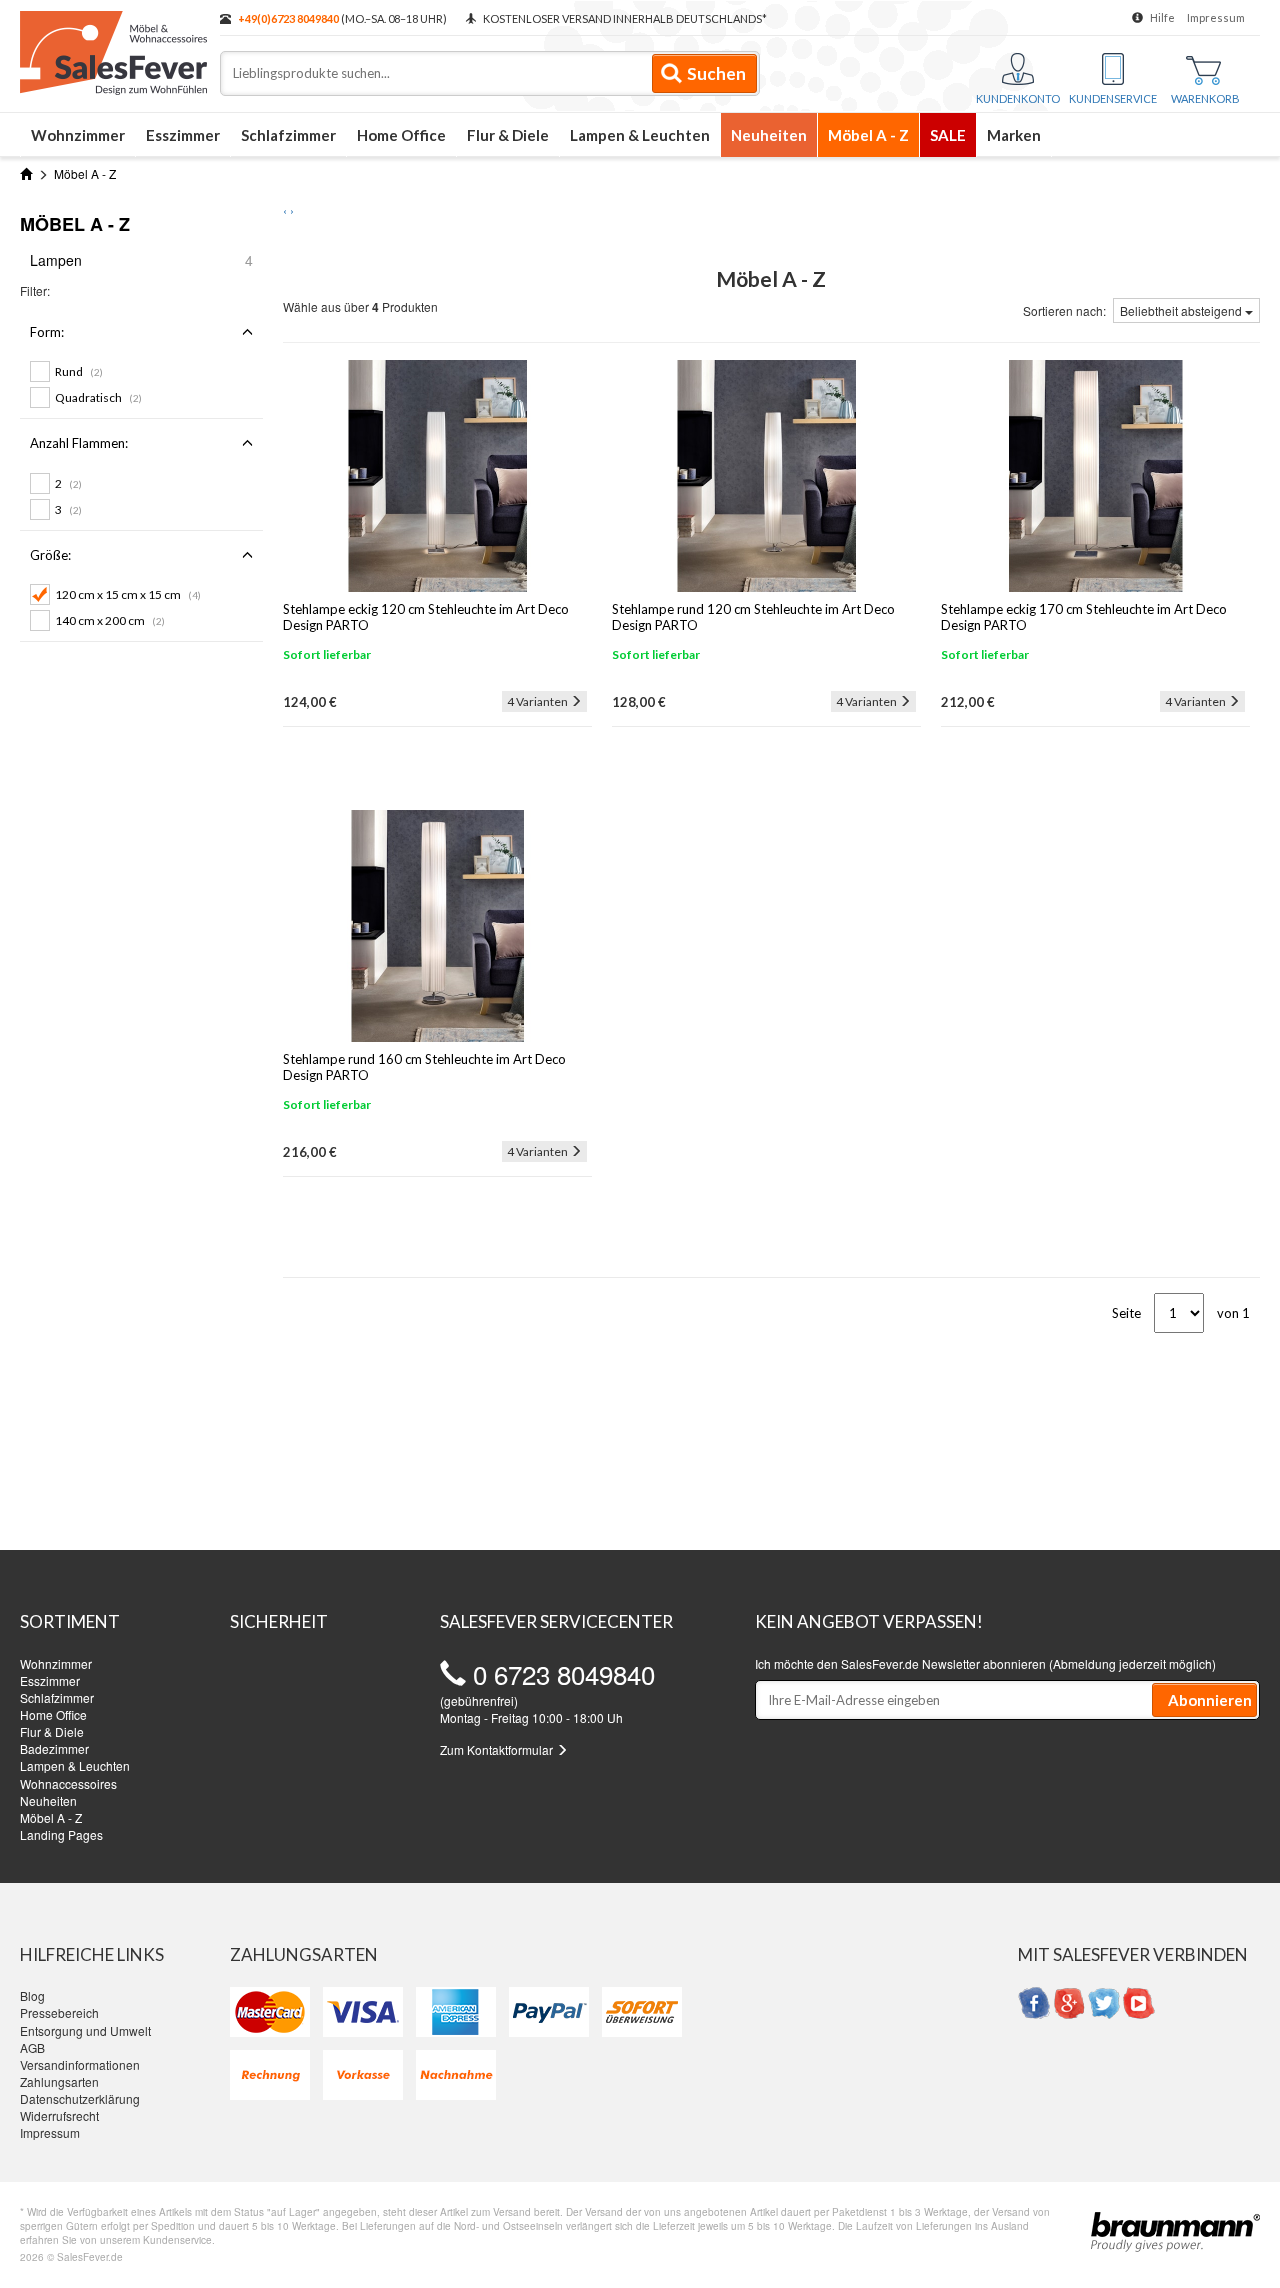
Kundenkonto (1018, 98)
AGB (32, 2047)
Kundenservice (1113, 98)
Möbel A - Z (868, 135)
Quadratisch (98, 397)
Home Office (401, 135)
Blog (32, 1995)
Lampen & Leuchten (640, 135)
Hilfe (1162, 17)
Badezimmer (54, 1748)
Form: (47, 332)
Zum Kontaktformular (498, 1749)
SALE (948, 135)
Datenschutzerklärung (80, 2098)
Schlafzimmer (288, 135)
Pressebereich (59, 2012)
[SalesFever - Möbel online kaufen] (110, 48)
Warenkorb (1205, 98)
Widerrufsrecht (59, 2115)
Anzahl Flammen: (79, 443)
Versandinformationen (80, 2064)
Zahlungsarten (59, 2081)
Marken (1014, 135)
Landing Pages (61, 1834)
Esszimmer (183, 135)
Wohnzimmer (78, 135)
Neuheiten (769, 135)
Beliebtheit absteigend (1182, 310)
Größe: (50, 555)
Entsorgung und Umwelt (85, 2030)
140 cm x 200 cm (110, 620)
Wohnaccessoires (68, 1783)
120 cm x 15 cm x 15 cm (128, 594)
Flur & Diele (508, 135)
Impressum (1216, 17)
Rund (79, 371)
